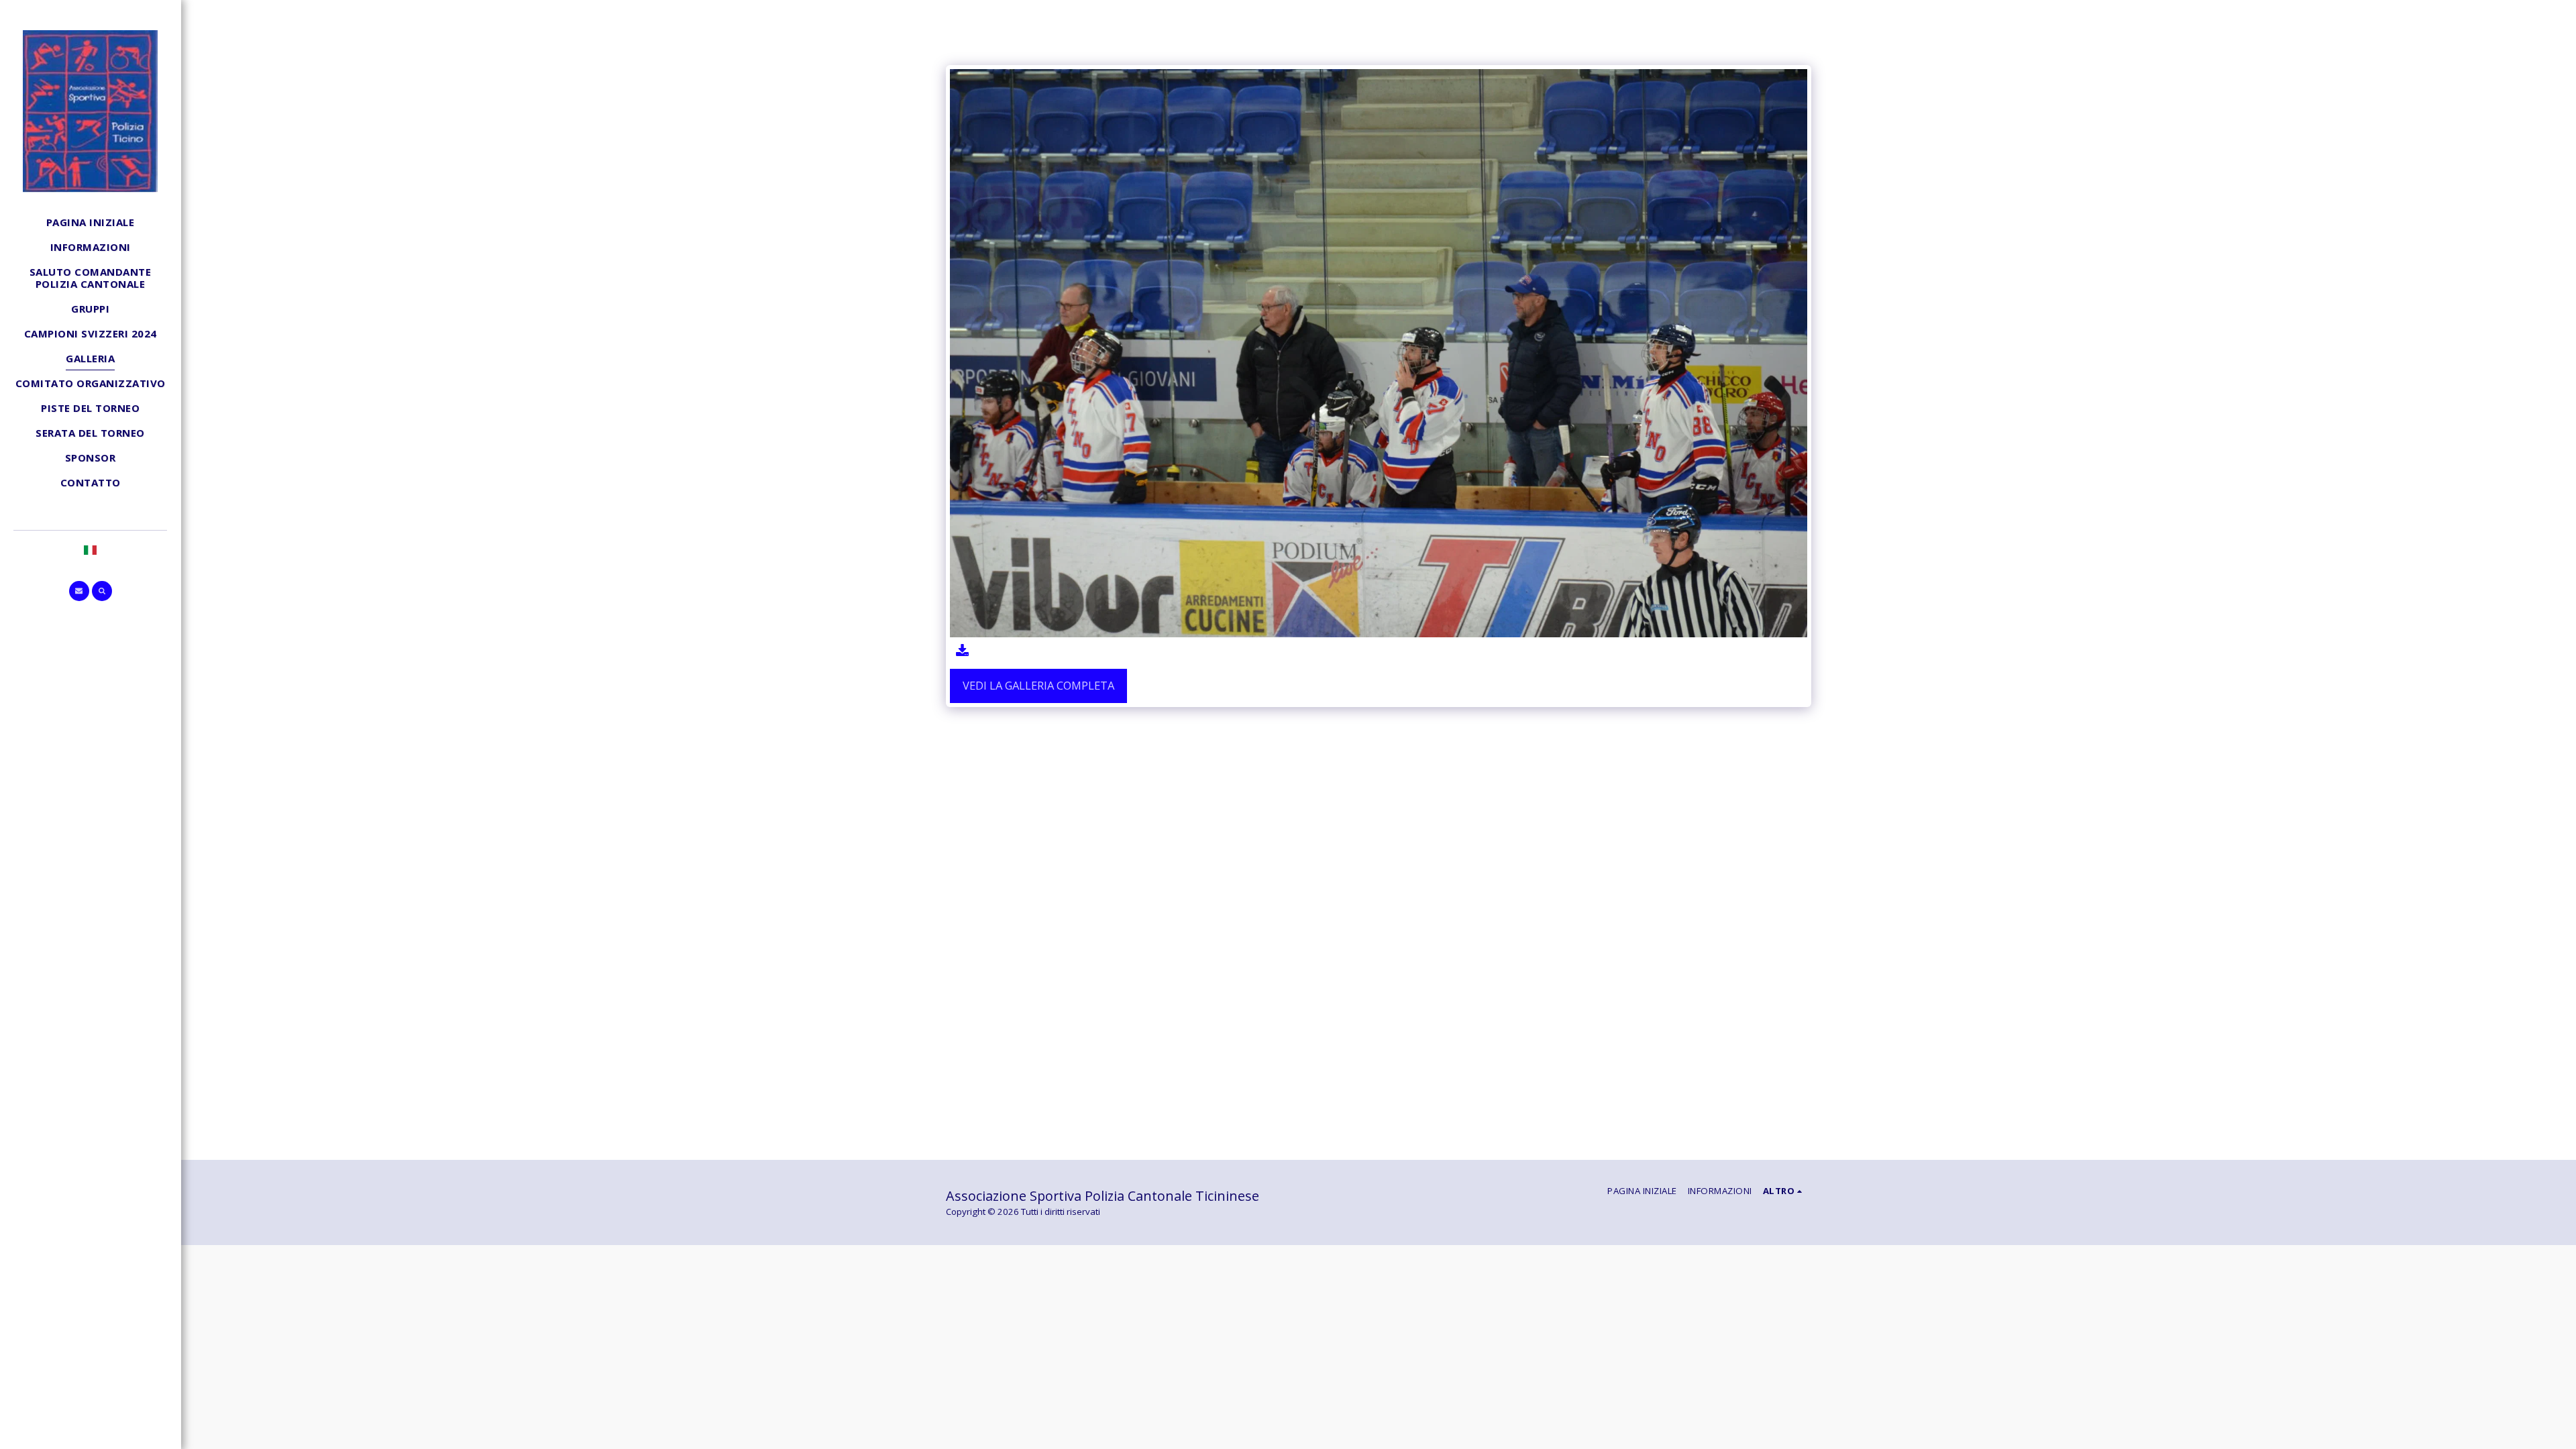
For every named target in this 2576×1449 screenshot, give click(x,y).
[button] (79, 591)
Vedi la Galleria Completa (1038, 685)
